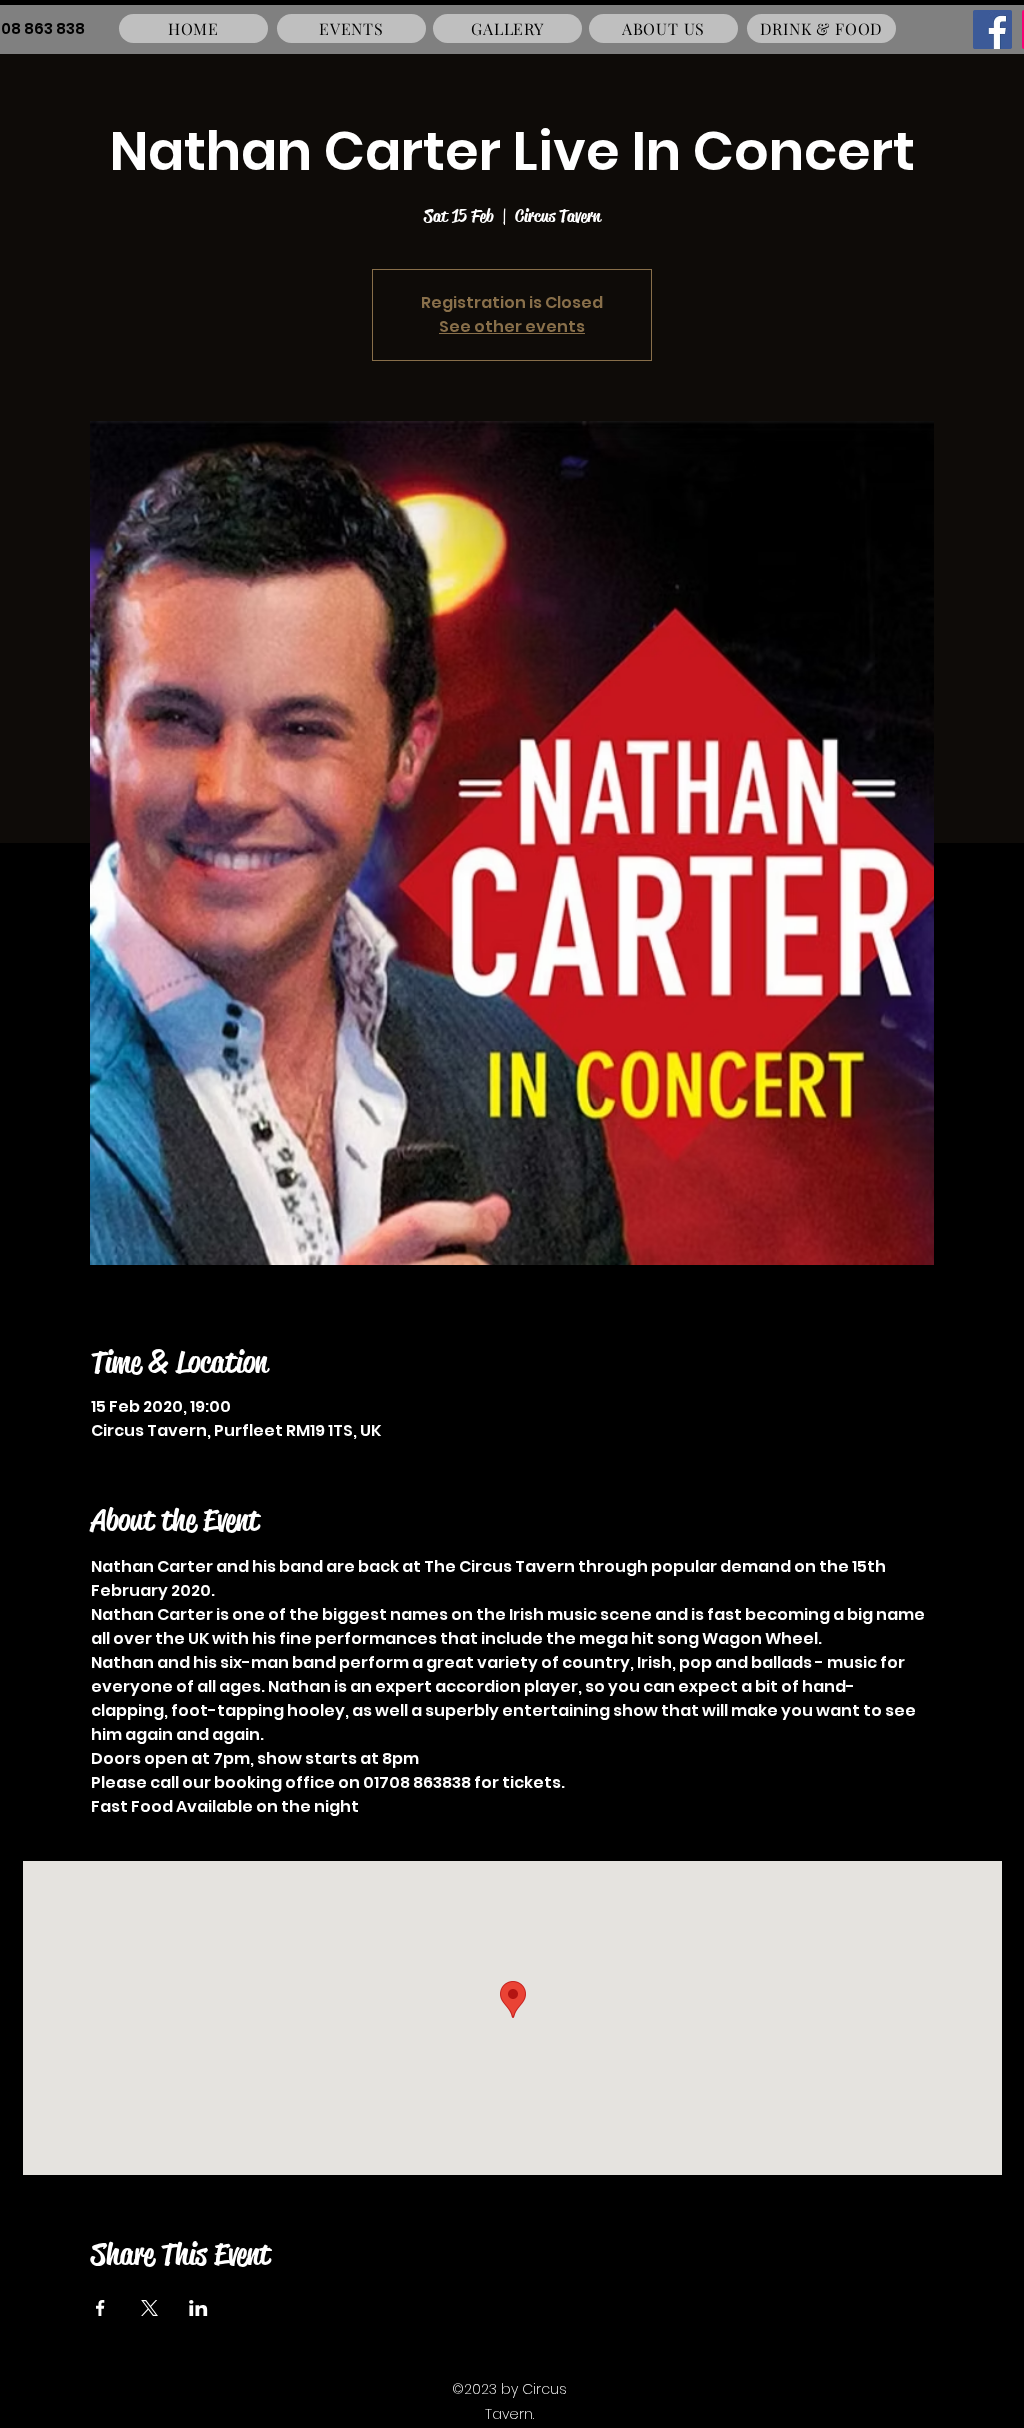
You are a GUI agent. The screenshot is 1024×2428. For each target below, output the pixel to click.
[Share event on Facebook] (100, 2308)
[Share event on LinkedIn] (198, 2308)
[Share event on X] (149, 2308)
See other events (512, 326)
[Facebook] (992, 29)
